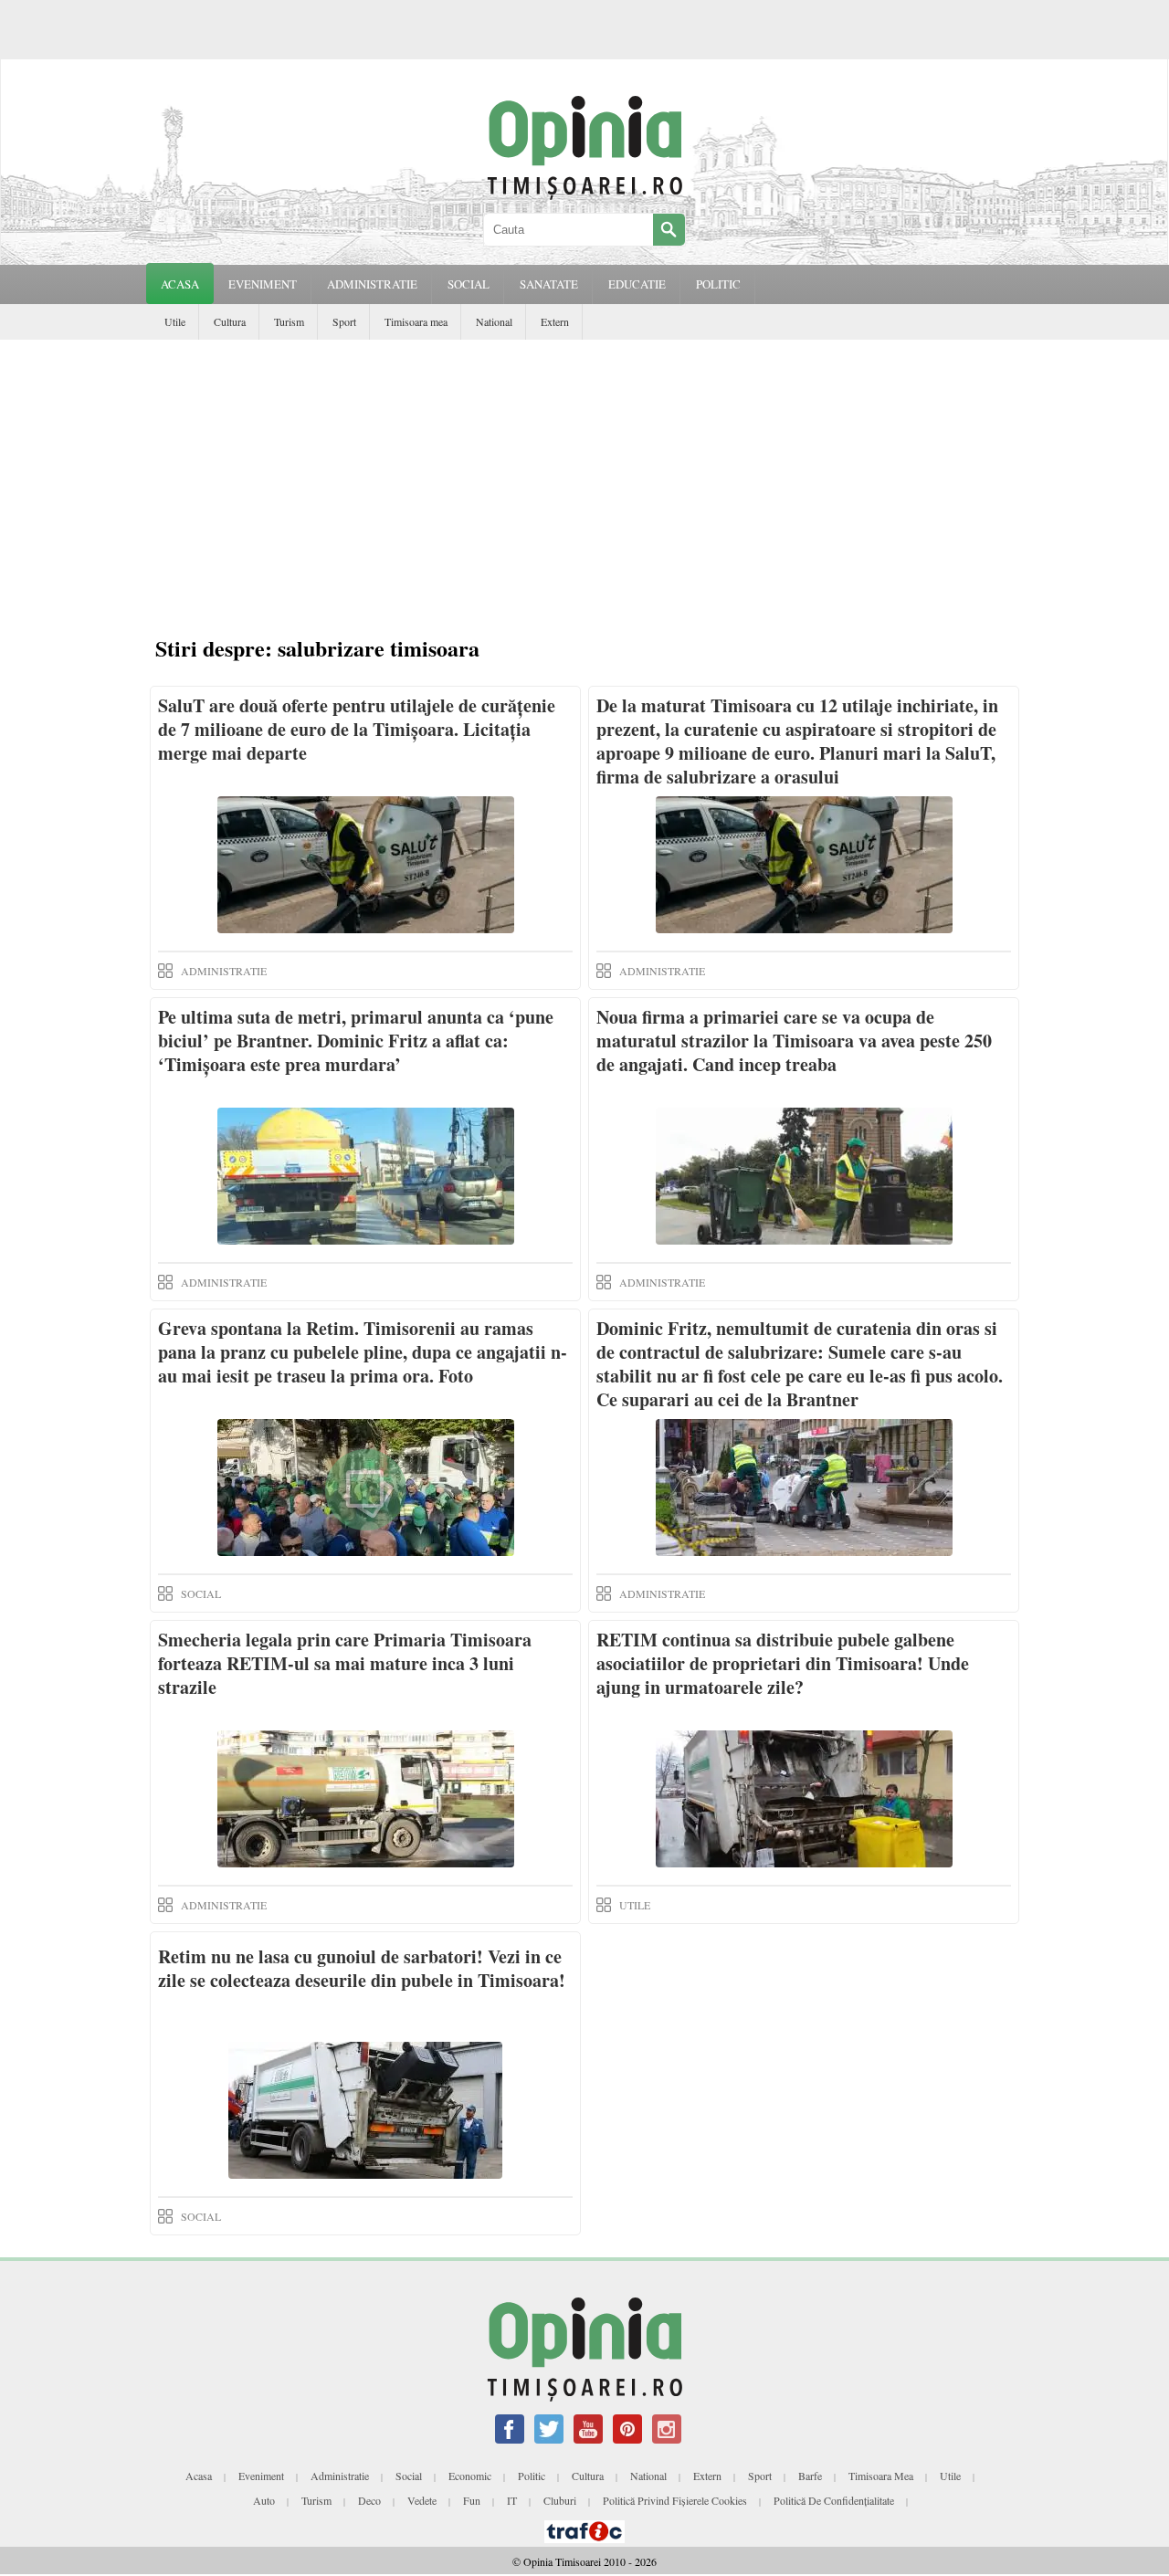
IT (512, 2500)
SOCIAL (469, 284)
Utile (175, 321)
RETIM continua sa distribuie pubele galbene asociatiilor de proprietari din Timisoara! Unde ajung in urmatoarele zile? (783, 1663)
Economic (470, 2476)
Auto (264, 2500)
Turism (289, 321)
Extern (555, 321)
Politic (532, 2476)
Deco (369, 2500)
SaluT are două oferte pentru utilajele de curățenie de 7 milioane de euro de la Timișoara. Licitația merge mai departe (357, 729)
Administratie (340, 2476)
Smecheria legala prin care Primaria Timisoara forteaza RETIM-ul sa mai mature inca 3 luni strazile (345, 1663)
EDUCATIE (637, 284)
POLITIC (718, 284)
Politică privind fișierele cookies (675, 2500)
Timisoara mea (416, 321)
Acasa (180, 284)
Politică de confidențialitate (834, 2500)
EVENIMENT (263, 284)
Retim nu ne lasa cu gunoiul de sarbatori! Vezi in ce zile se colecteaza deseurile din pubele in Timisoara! (362, 1968)
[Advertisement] (584, 477)
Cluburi (560, 2500)
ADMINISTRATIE (372, 284)
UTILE (635, 1905)
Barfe (810, 2476)
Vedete (422, 2500)
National (494, 321)
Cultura (230, 321)
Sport (344, 321)
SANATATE (549, 284)
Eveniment (261, 2476)
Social (409, 2476)
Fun (472, 2500)
